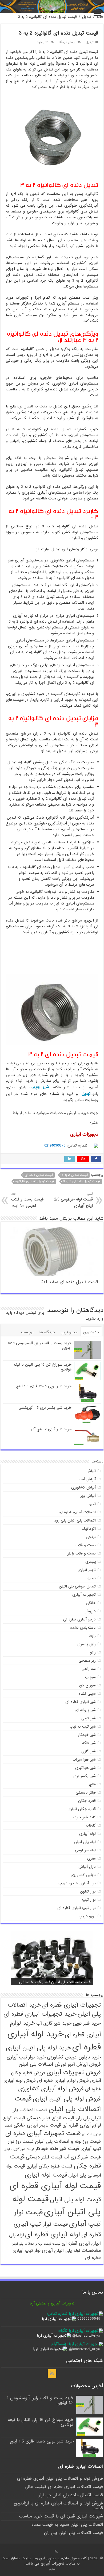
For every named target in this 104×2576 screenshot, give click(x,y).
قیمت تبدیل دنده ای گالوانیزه (35, 1181)
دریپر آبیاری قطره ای (79, 1619)
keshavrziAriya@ (86, 2336)
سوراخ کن (87, 1685)
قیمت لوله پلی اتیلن (75, 2200)
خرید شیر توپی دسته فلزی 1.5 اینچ (44, 1386)
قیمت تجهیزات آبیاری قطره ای (43, 2133)
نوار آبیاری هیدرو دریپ (77, 1883)
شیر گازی (89, 1751)
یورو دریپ (87, 1916)
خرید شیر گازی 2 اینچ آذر (51, 1429)
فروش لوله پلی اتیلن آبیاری (67, 2099)
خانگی (91, 1603)
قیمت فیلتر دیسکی (44, 2157)
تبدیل (87, 17)
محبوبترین (69, 1332)
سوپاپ (90, 1677)
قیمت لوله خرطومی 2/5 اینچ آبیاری (73, 1200)
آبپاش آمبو (87, 1479)
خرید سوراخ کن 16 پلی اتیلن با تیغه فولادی (43, 1367)
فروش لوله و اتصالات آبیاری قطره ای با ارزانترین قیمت (58, 2506)
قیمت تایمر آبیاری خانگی (37, 2125)
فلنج (92, 1784)
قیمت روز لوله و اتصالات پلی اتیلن (68, 2142)
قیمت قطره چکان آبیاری (49, 2166)
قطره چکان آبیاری (82, 1809)
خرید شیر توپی (87, 2023)
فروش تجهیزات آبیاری (74, 2073)
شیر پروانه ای (85, 1710)
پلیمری (91, 1562)
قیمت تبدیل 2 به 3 (75, 1175)
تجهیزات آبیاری (84, 1595)
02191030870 (55, 1145)
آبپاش (91, 1471)
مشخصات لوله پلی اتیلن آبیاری (71, 2251)
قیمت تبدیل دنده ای (39, 1175)
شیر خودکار (87, 1735)
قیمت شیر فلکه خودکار (57, 2149)
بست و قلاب (86, 1545)
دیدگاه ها (47, 1332)
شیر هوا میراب (84, 1760)
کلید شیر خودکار (83, 1817)
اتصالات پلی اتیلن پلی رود (75, 1520)
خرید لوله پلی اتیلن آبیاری (38, 2048)
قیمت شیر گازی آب (82, 2157)
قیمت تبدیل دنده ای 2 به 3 (82, 1181)
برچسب (27, 1332)
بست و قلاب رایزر (82, 1553)
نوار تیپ (89, 1900)
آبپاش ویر (88, 1496)
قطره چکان (87, 1801)
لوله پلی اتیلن (85, 1842)
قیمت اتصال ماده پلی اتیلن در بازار (71, 2495)
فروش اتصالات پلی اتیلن (43, 2064)
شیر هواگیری (85, 1768)
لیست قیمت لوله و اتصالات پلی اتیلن (36, 2244)
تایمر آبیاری (87, 1570)
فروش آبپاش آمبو (84, 2064)
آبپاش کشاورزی (83, 1487)
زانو (93, 1652)
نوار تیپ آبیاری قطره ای (77, 1908)
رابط (92, 1636)
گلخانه (91, 1825)
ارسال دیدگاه (67, 42)
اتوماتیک (89, 1529)
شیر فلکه (89, 1743)
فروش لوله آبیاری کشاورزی (51, 2089)
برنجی (91, 1537)
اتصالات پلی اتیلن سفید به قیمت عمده (67, 2525)
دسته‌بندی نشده (83, 1628)
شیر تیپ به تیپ (83, 1727)
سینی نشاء (87, 1694)
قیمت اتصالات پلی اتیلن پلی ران (73, 2533)
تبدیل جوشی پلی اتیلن (77, 1586)
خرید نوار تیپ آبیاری (26, 2057)
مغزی (91, 1858)
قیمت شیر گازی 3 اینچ (19, 2149)
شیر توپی (40, 1087)
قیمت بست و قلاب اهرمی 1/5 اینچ (27, 1200)
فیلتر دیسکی (86, 1793)
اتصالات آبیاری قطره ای (77, 1512)
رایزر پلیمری (87, 1644)
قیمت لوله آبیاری (46, 2175)
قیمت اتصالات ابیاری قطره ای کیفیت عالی (64, 2487)
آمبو (93, 1504)
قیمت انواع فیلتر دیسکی (50, 2118)
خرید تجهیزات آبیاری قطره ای (40, 2014)
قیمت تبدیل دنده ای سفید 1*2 (70, 1282)
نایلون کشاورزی (83, 1875)
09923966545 (89, 2319)
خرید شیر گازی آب (54, 2023)
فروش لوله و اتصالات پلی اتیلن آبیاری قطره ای (60, 2479)
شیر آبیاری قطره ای (81, 1702)
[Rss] (52, 2374)
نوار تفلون (88, 1891)
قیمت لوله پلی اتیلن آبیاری (57, 2206)
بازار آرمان (52, 2569)
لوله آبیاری (87, 1834)
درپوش (90, 1611)
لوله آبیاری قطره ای (53, 2235)
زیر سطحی (87, 1661)
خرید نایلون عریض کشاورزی (74, 2057)
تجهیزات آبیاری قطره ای (71, 2005)
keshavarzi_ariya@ (84, 2349)
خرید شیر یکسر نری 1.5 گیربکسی (45, 1408)
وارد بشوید (95, 1319)
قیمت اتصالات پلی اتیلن (58, 2104)
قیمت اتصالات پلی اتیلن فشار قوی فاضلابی (55, 1982)
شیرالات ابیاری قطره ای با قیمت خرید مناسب (61, 2516)
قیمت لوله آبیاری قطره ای (55, 2186)
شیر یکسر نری (85, 1776)
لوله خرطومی (85, 1850)
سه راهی (89, 1669)
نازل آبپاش (87, 1867)
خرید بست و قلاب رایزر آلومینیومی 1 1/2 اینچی (40, 1345)
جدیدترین (91, 1332)
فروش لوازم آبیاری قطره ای (63, 2081)
